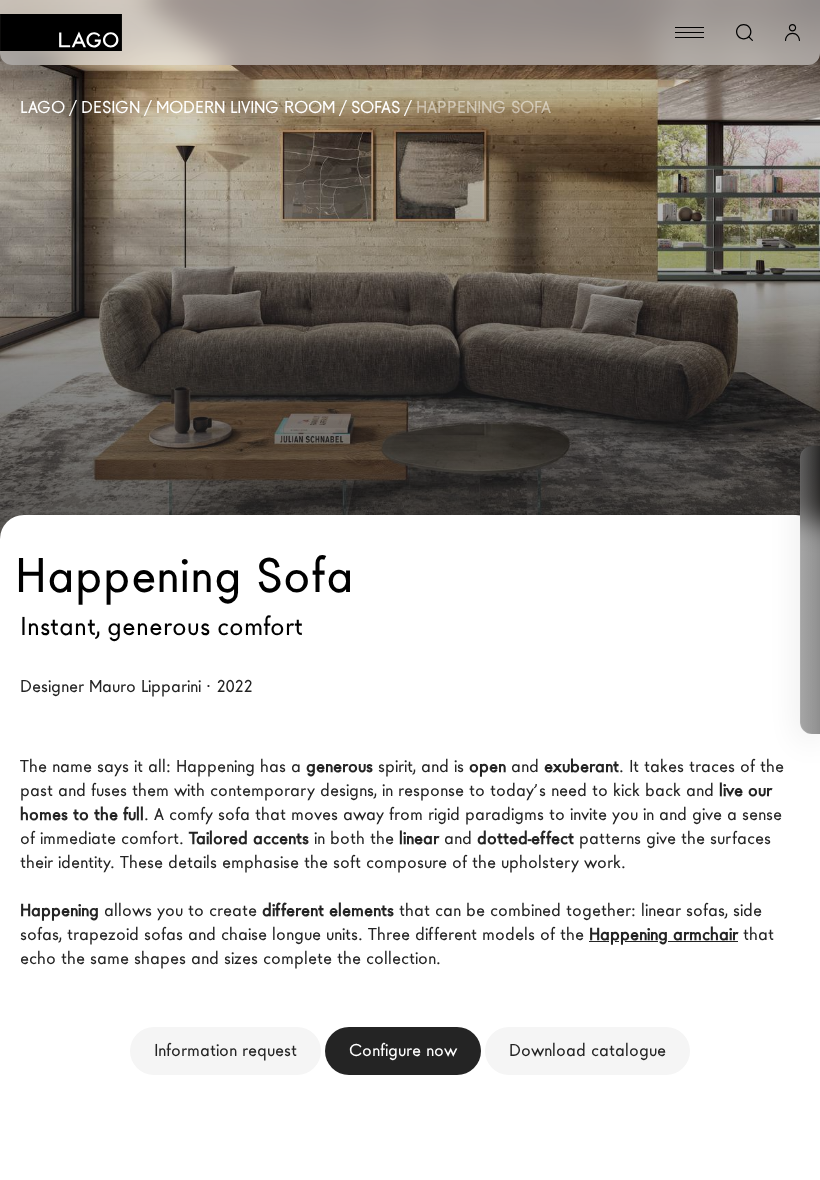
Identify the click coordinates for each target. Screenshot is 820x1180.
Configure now (403, 1050)
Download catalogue (587, 1050)
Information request (225, 1050)
